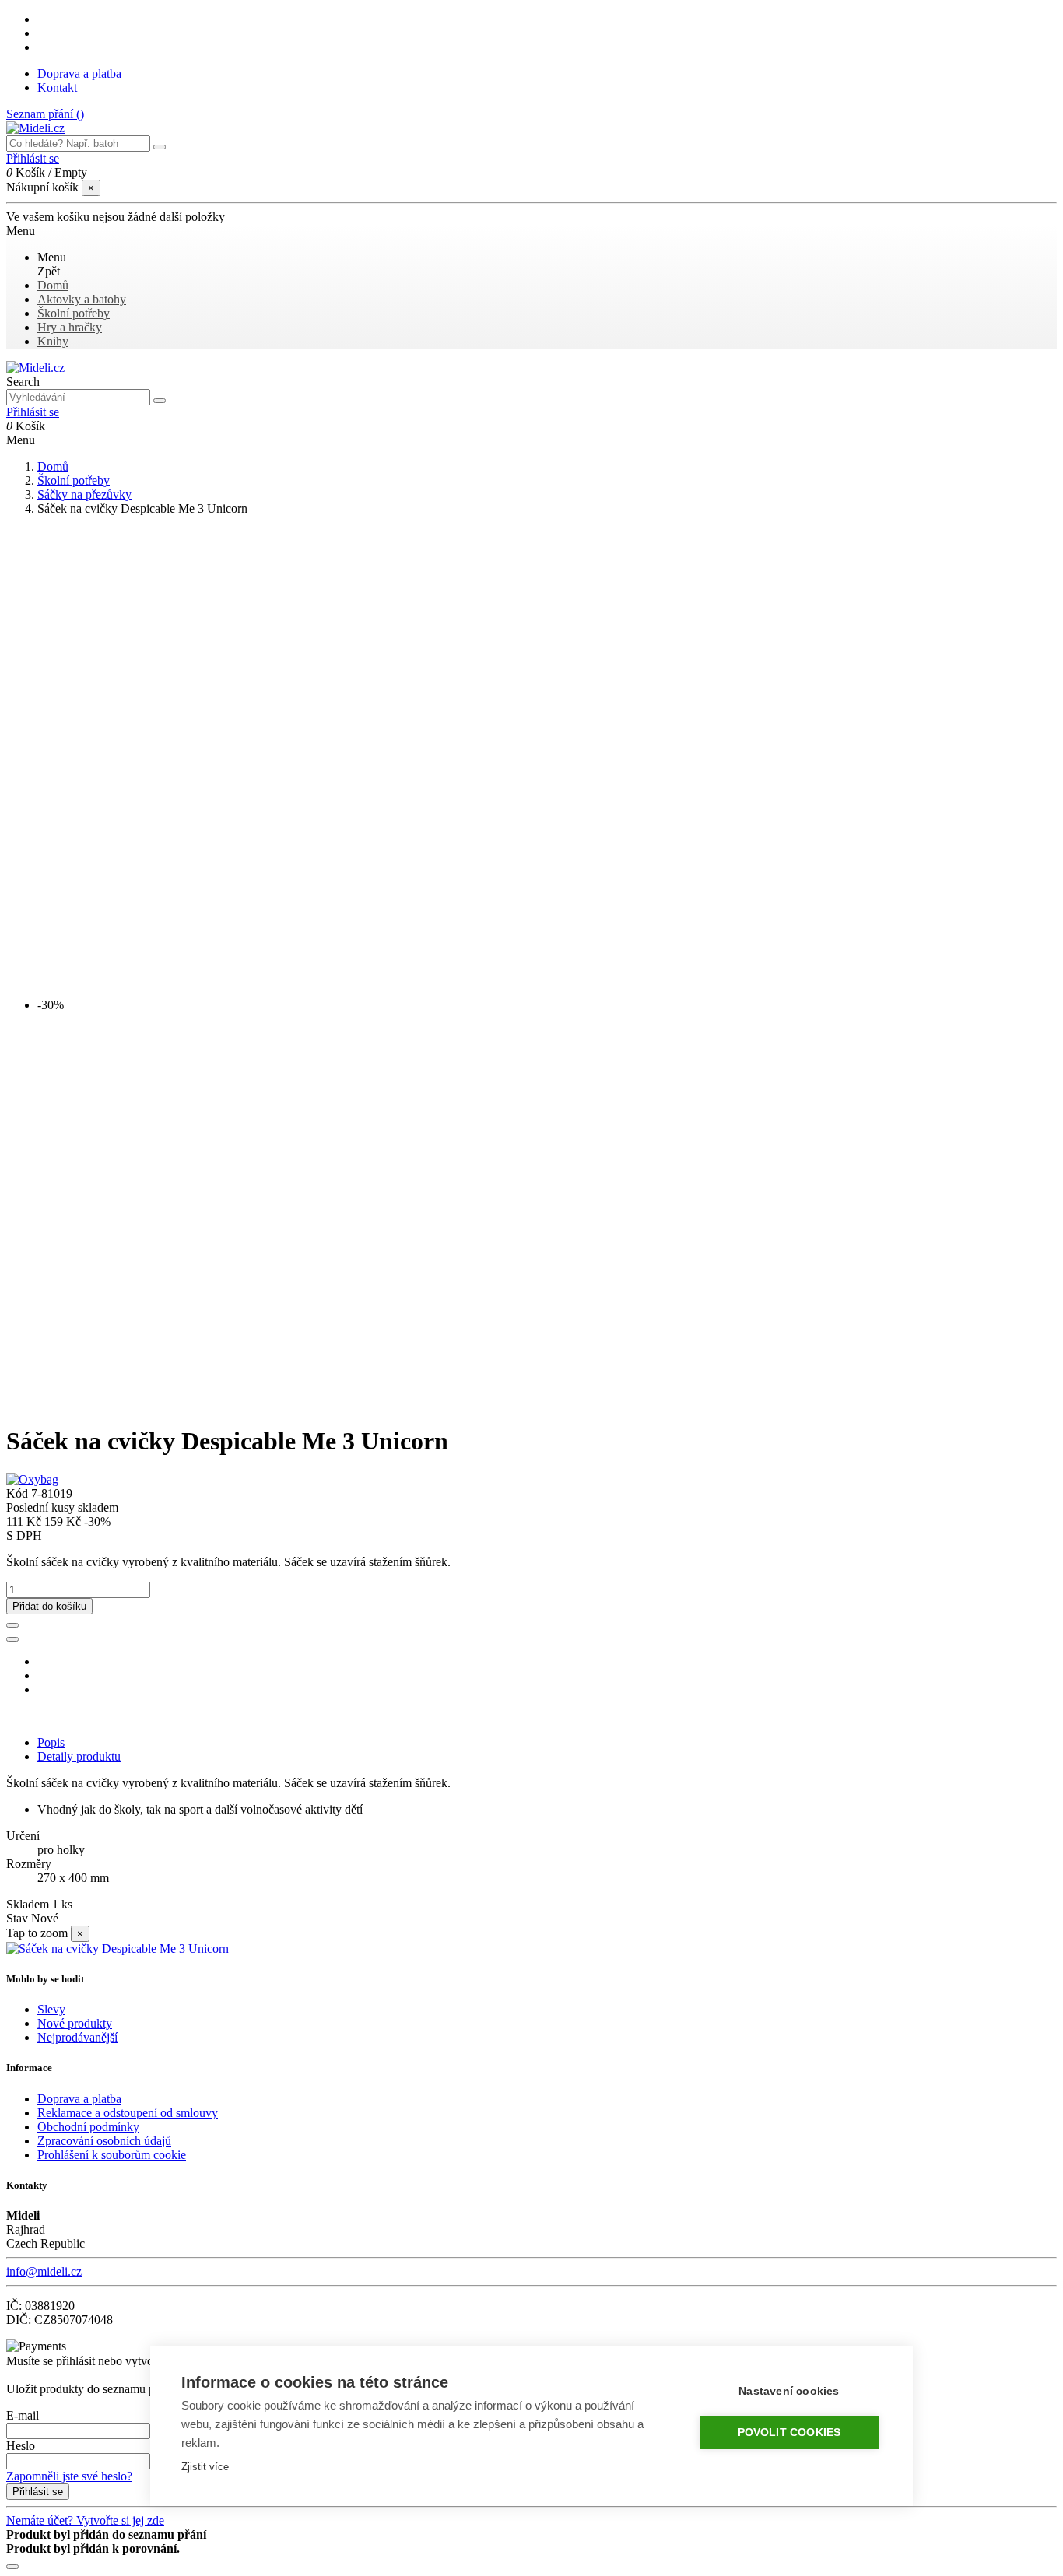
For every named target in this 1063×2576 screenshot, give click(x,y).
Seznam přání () (45, 114)
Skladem (28, 1904)
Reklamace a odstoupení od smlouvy (128, 2113)
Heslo (21, 2446)
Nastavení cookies (789, 2391)
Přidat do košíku (49, 1606)
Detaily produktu (79, 1756)
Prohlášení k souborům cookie (112, 2155)
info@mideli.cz (44, 2271)
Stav (19, 1918)
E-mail (23, 2415)
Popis (51, 1742)
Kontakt (57, 88)
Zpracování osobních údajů (104, 2141)
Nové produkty (75, 2023)
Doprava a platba (79, 74)
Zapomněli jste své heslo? (69, 2476)
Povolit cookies (789, 2432)
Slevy (51, 2009)
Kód (19, 1493)
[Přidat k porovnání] (12, 1639)
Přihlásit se (38, 2492)
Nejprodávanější (77, 2037)
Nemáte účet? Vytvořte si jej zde (85, 2520)
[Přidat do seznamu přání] (12, 1625)
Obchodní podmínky (88, 2127)
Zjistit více (205, 2467)
